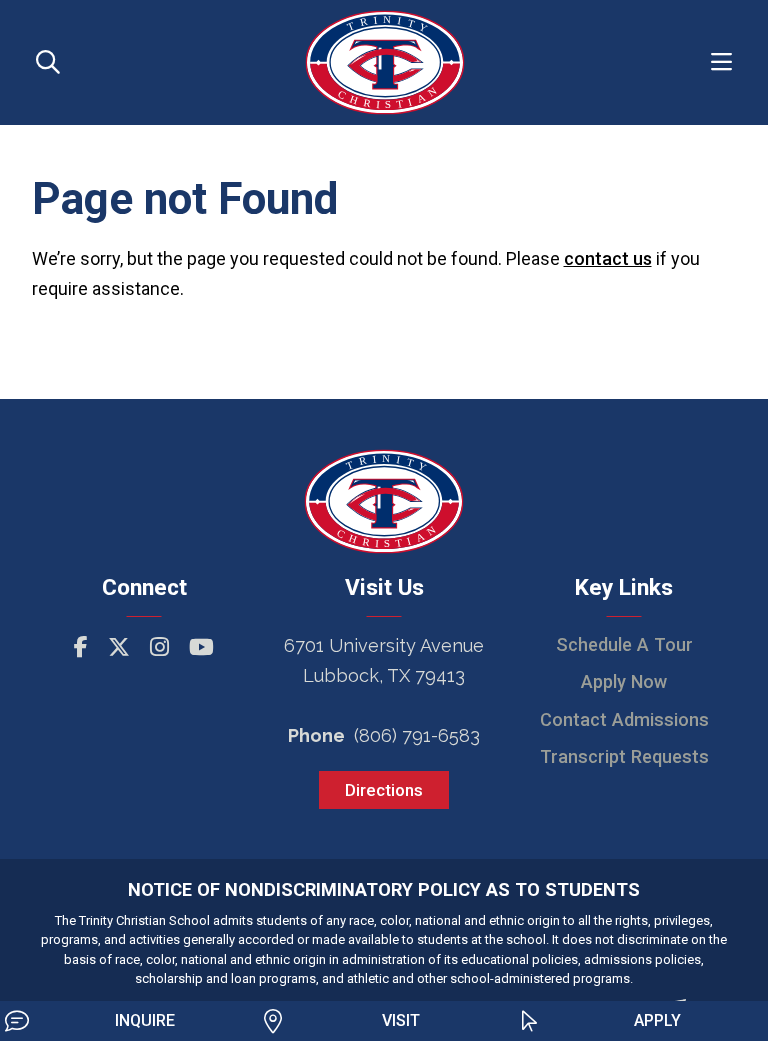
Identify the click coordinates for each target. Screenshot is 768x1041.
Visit (401, 1020)
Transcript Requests (624, 756)
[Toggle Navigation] (721, 62)
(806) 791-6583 (417, 735)
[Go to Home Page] (385, 60)
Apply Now (624, 681)
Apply (657, 1020)
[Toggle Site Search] (48, 62)
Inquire (145, 1020)
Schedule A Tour (624, 644)
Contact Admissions (624, 719)
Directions (384, 790)
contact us (608, 258)
